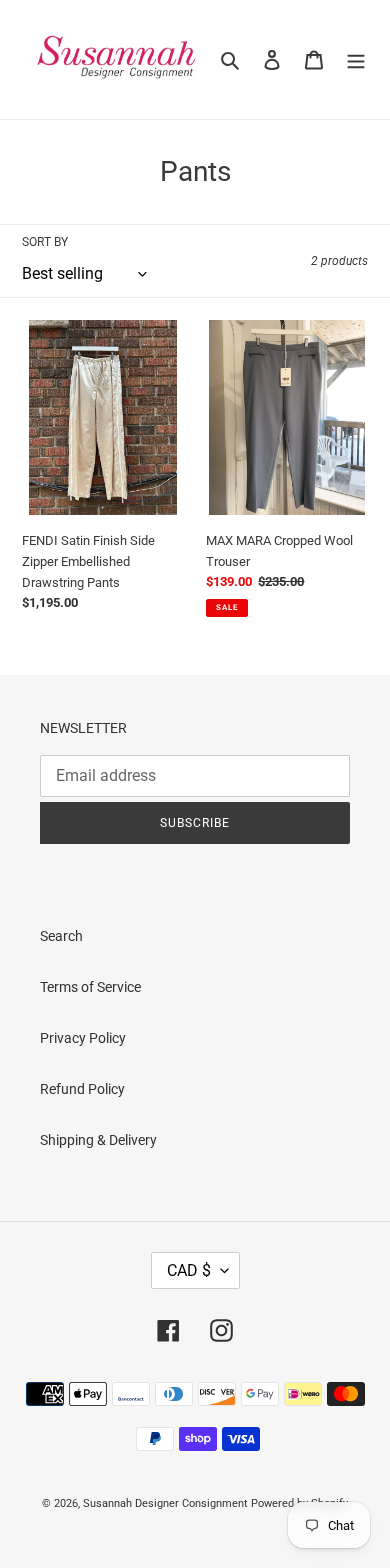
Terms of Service (90, 987)
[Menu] (356, 59)
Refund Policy (82, 1089)
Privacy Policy (83, 1038)
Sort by (45, 242)
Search (61, 936)
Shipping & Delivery (98, 1140)
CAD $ (189, 1270)
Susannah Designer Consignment (165, 1503)
